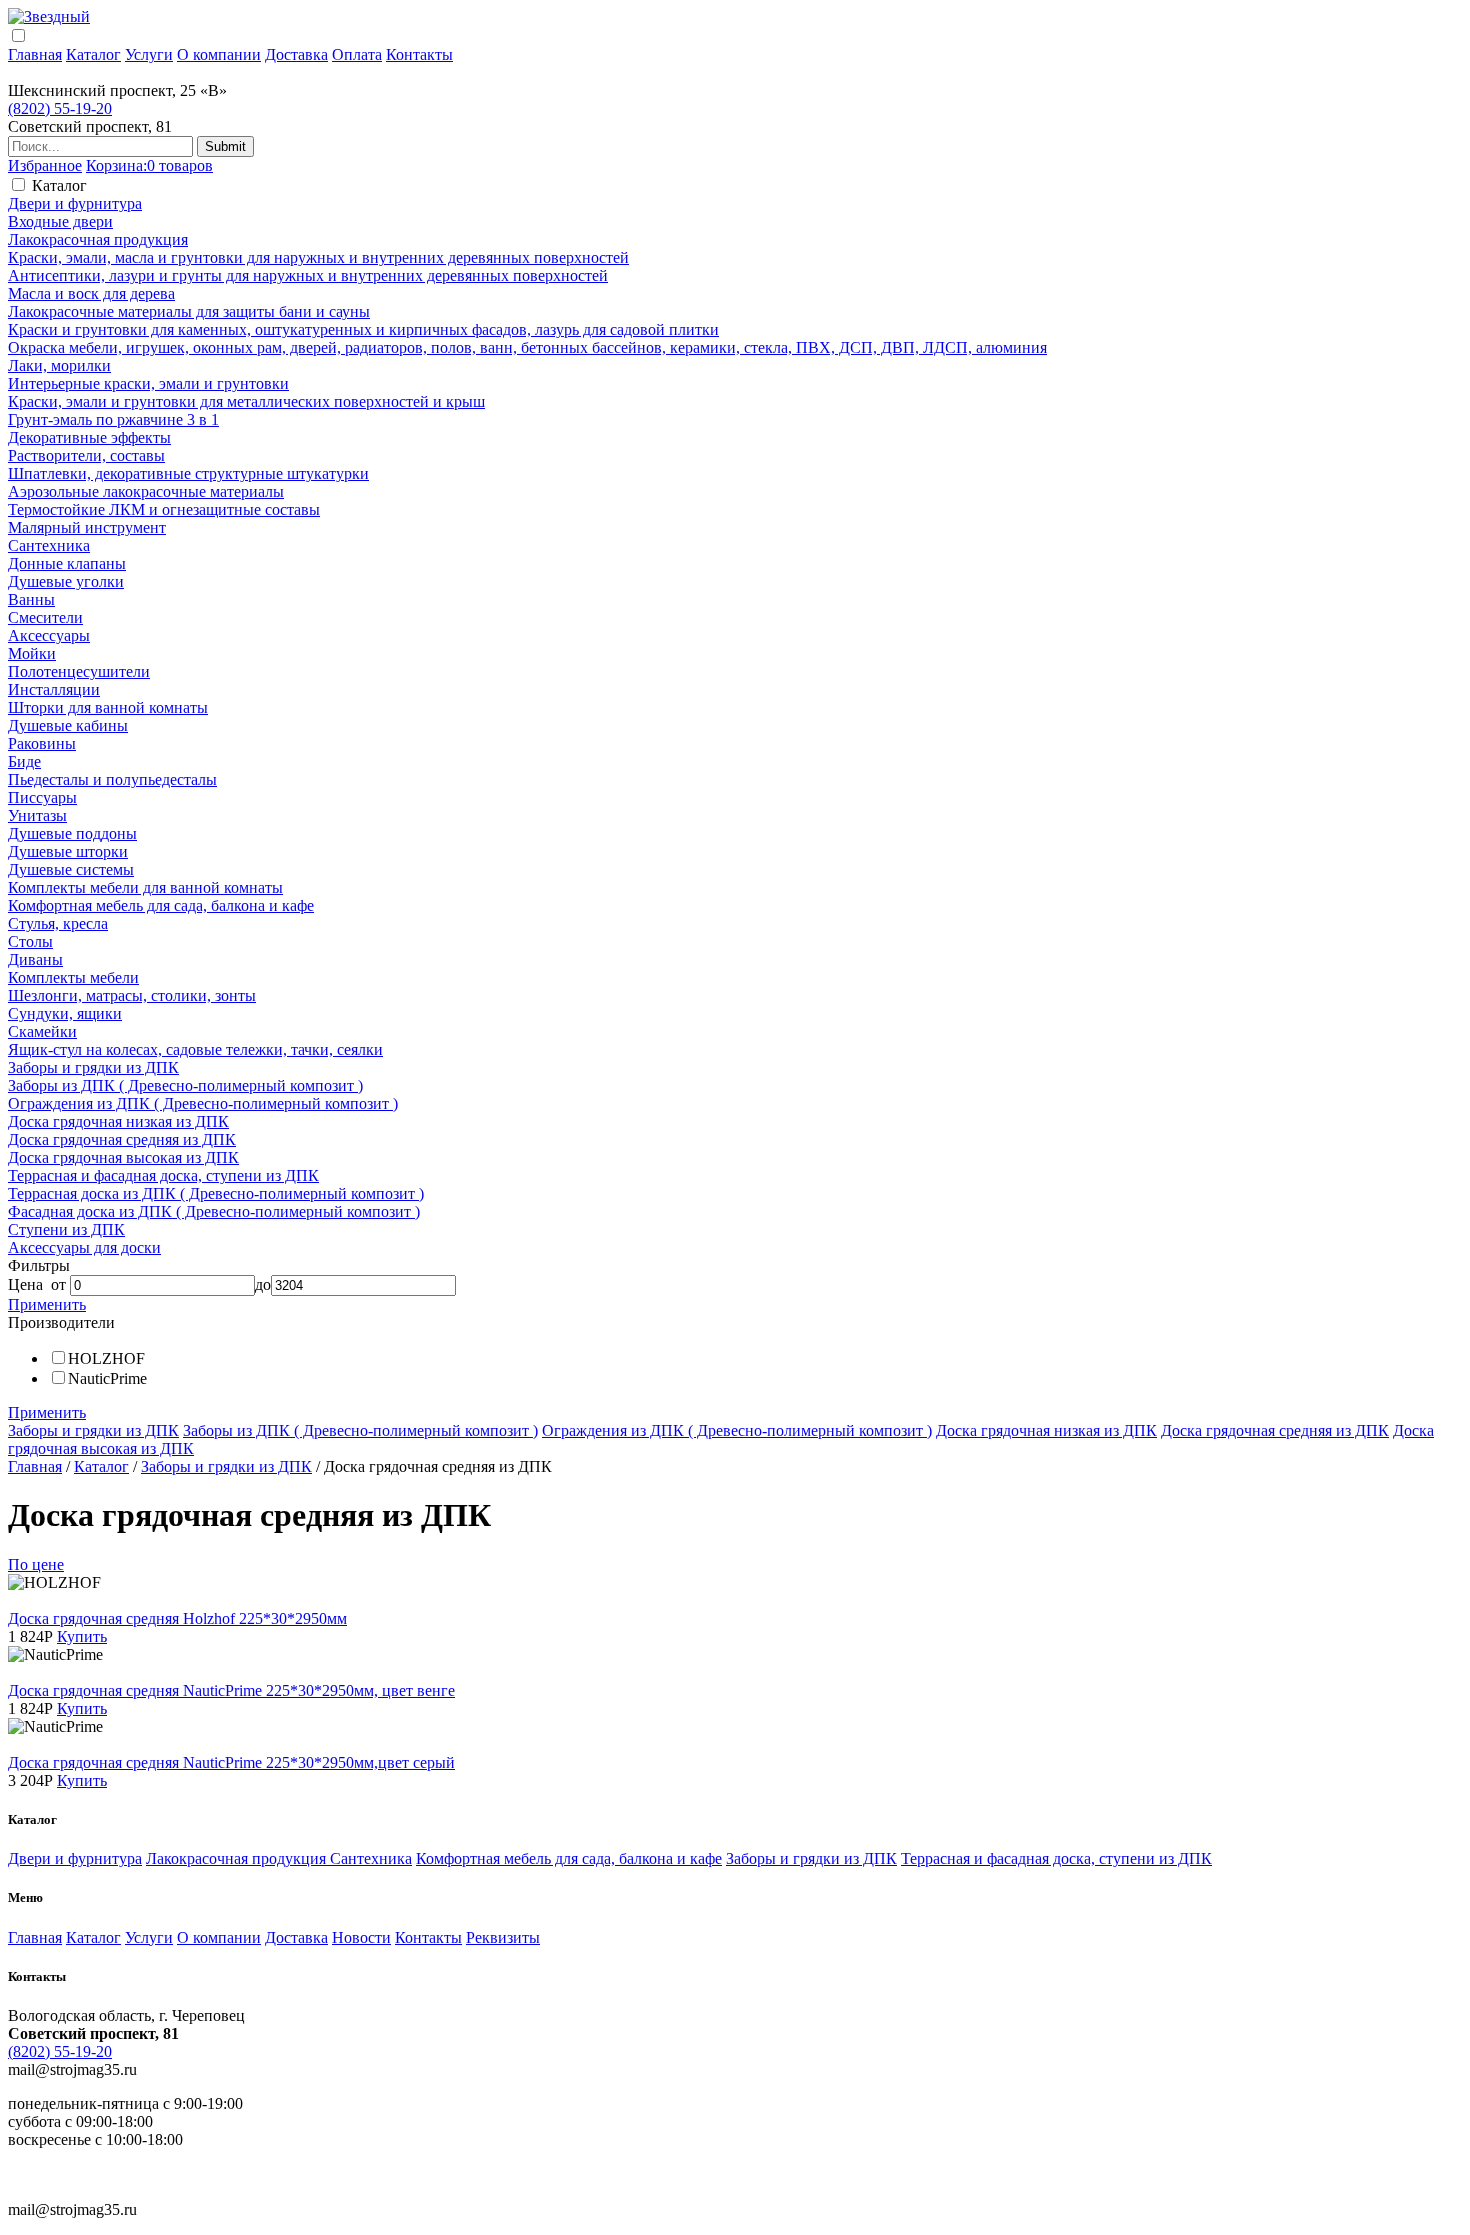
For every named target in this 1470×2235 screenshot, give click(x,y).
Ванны (31, 599)
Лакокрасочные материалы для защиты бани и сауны (189, 311)
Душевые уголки (66, 581)
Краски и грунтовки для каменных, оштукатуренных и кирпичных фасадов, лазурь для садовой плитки (363, 329)
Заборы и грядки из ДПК (93, 1067)
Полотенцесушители (79, 671)
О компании (219, 54)
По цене (36, 1564)
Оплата (357, 54)
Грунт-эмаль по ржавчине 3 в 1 (113, 419)
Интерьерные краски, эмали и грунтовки (148, 383)
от (58, 1284)
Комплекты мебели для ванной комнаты (145, 887)
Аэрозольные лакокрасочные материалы (146, 491)
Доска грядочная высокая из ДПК (123, 1157)
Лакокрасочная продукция (98, 239)
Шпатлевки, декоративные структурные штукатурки (188, 473)
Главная (35, 54)
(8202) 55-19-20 (60, 108)
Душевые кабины (68, 725)
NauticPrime (107, 1378)
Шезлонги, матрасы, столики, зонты (132, 995)
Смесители (45, 617)
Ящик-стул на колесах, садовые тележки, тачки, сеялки (195, 1049)
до (263, 1284)
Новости (361, 1937)
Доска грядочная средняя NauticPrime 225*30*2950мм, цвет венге (231, 1690)
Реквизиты (503, 1937)
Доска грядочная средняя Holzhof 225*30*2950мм (177, 1618)
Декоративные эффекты (89, 437)
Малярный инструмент (87, 527)
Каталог (93, 54)
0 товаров (149, 165)
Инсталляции (54, 689)
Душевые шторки (68, 851)
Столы (30, 941)
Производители (61, 1322)
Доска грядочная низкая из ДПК (118, 1121)
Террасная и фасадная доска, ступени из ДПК (163, 1175)
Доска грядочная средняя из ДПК (122, 1139)
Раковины (42, 743)
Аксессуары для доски (84, 1247)
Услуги (149, 54)
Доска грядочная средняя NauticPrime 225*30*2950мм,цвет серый (231, 1762)
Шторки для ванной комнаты (108, 707)
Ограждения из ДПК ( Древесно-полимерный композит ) (203, 1103)
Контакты (419, 54)
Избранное (45, 165)
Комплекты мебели (73, 977)
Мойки (32, 653)
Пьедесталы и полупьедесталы (112, 779)
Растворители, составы (86, 455)
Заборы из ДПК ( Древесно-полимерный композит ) (185, 1085)
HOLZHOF (106, 1358)
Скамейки (42, 1031)
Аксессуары (49, 635)
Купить (82, 1636)
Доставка (296, 54)
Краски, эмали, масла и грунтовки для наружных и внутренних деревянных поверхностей (318, 257)
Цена (25, 1284)
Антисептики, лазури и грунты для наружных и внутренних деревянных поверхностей (308, 275)
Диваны (35, 959)
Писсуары (42, 797)
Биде (24, 761)
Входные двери (60, 221)
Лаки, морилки (59, 365)
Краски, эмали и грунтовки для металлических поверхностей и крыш (246, 401)
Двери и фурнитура (75, 203)
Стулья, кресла (58, 923)
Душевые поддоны (72, 833)
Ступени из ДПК (66, 1229)
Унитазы (37, 815)
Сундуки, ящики (65, 1013)
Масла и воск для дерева (91, 293)
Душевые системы (71, 869)
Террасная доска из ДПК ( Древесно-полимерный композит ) (216, 1193)
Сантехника (49, 545)
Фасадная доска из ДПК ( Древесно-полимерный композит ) (214, 1211)
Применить (47, 1304)
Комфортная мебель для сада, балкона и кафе (161, 905)
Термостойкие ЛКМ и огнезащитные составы (164, 509)
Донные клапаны (67, 563)
